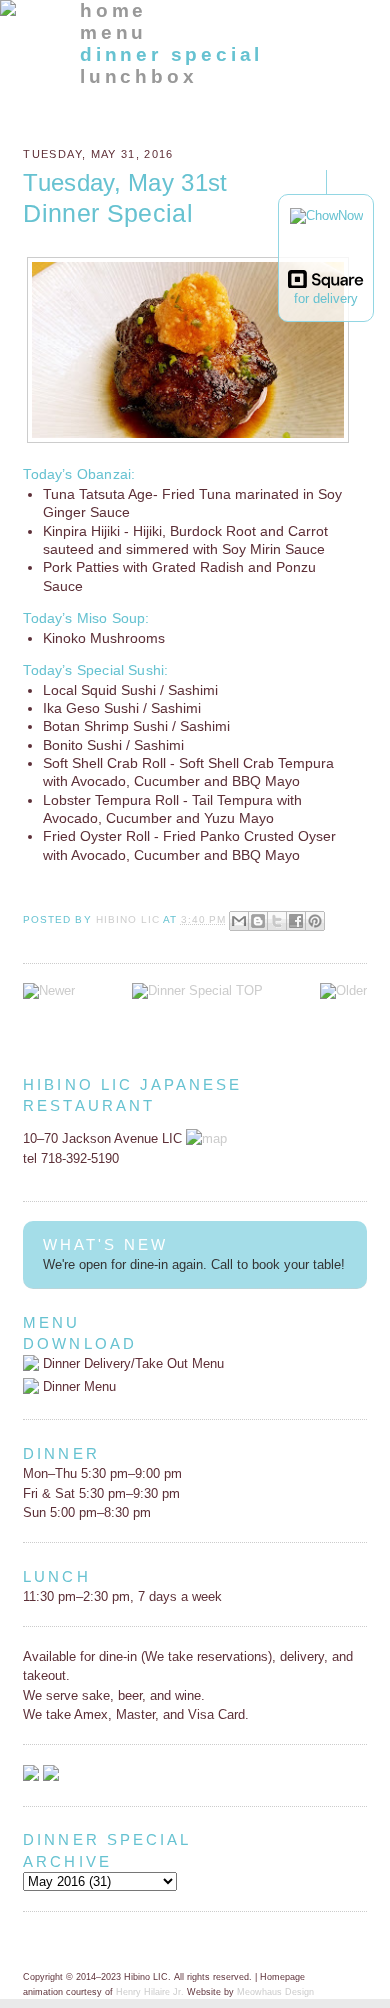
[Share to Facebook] (296, 921)
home (113, 10)
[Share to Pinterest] (315, 921)
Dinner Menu (77, 1386)
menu (113, 32)
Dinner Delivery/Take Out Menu (131, 1363)
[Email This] (239, 921)
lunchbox (138, 76)
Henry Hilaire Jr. (150, 1992)
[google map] (206, 1138)
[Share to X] (277, 921)
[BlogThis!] (258, 921)
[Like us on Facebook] (31, 1776)
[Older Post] (343, 990)
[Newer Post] (49, 990)
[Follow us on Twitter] (51, 1776)
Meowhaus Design (275, 1992)
